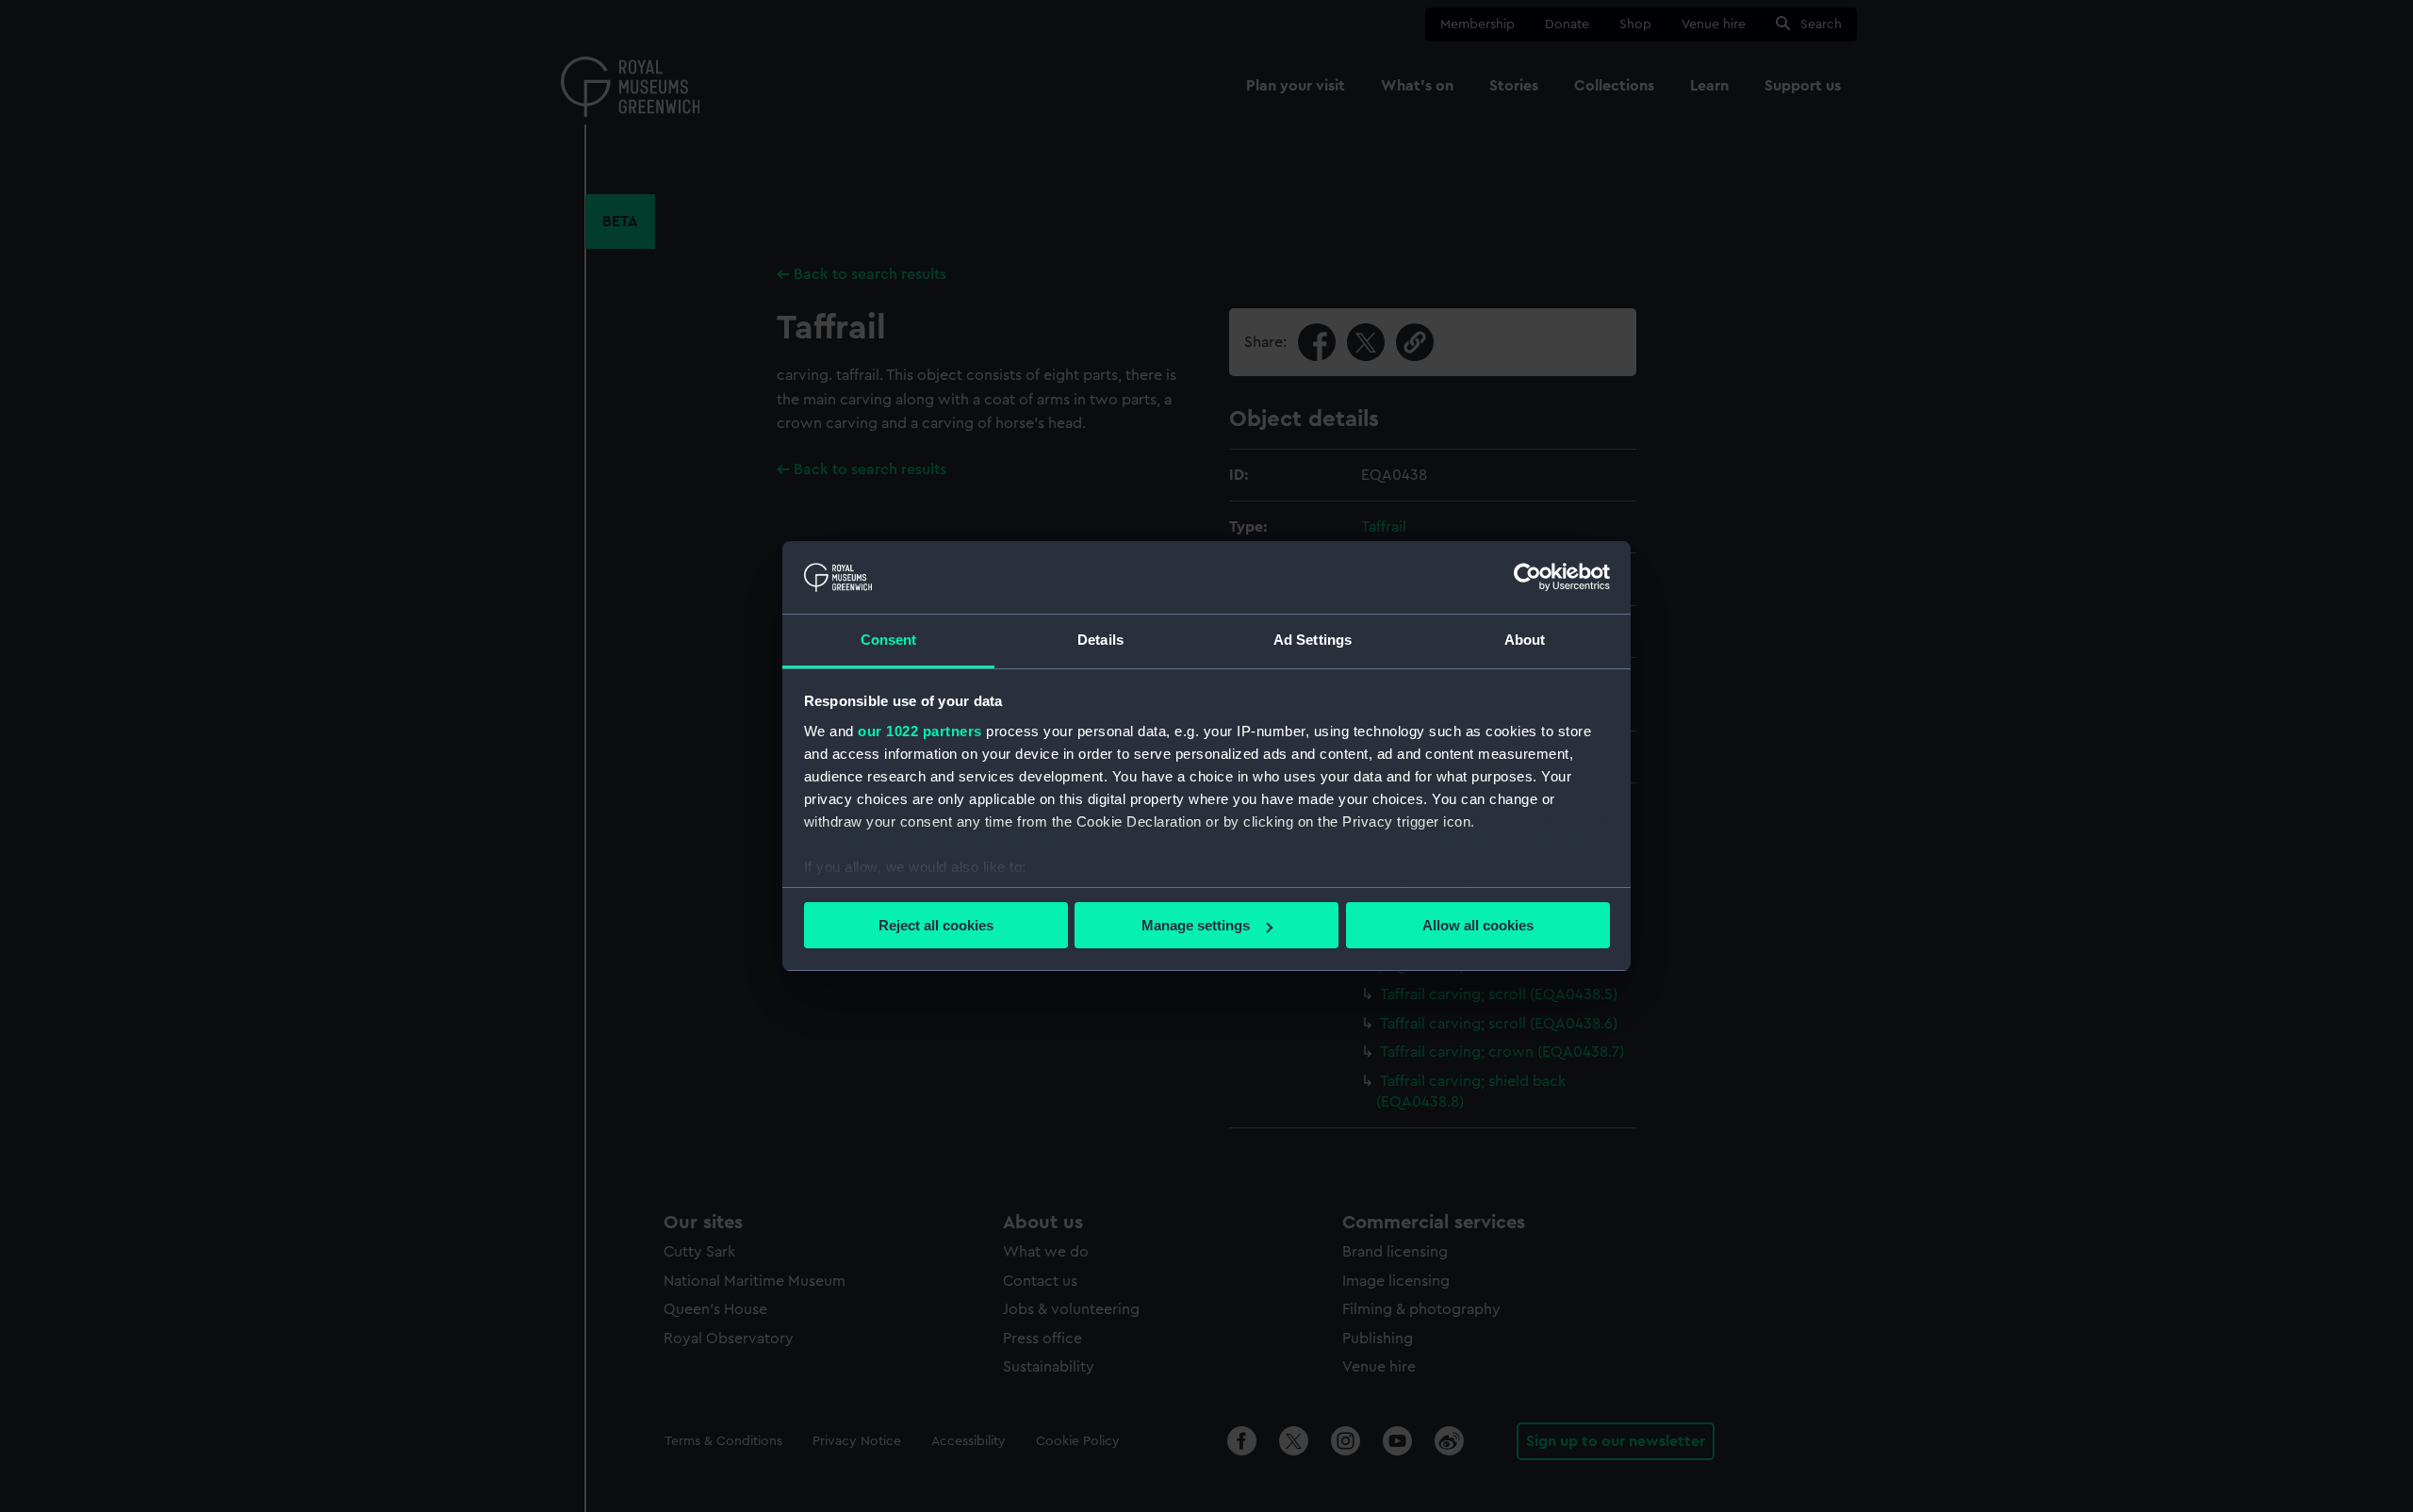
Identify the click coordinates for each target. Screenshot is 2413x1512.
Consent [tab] (889, 640)
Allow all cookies (1478, 925)
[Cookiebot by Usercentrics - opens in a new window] (1527, 577)
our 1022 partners (920, 731)
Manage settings (1196, 925)
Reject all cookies (936, 925)
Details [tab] (1100, 640)
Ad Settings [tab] (1313, 640)
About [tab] (1525, 640)
